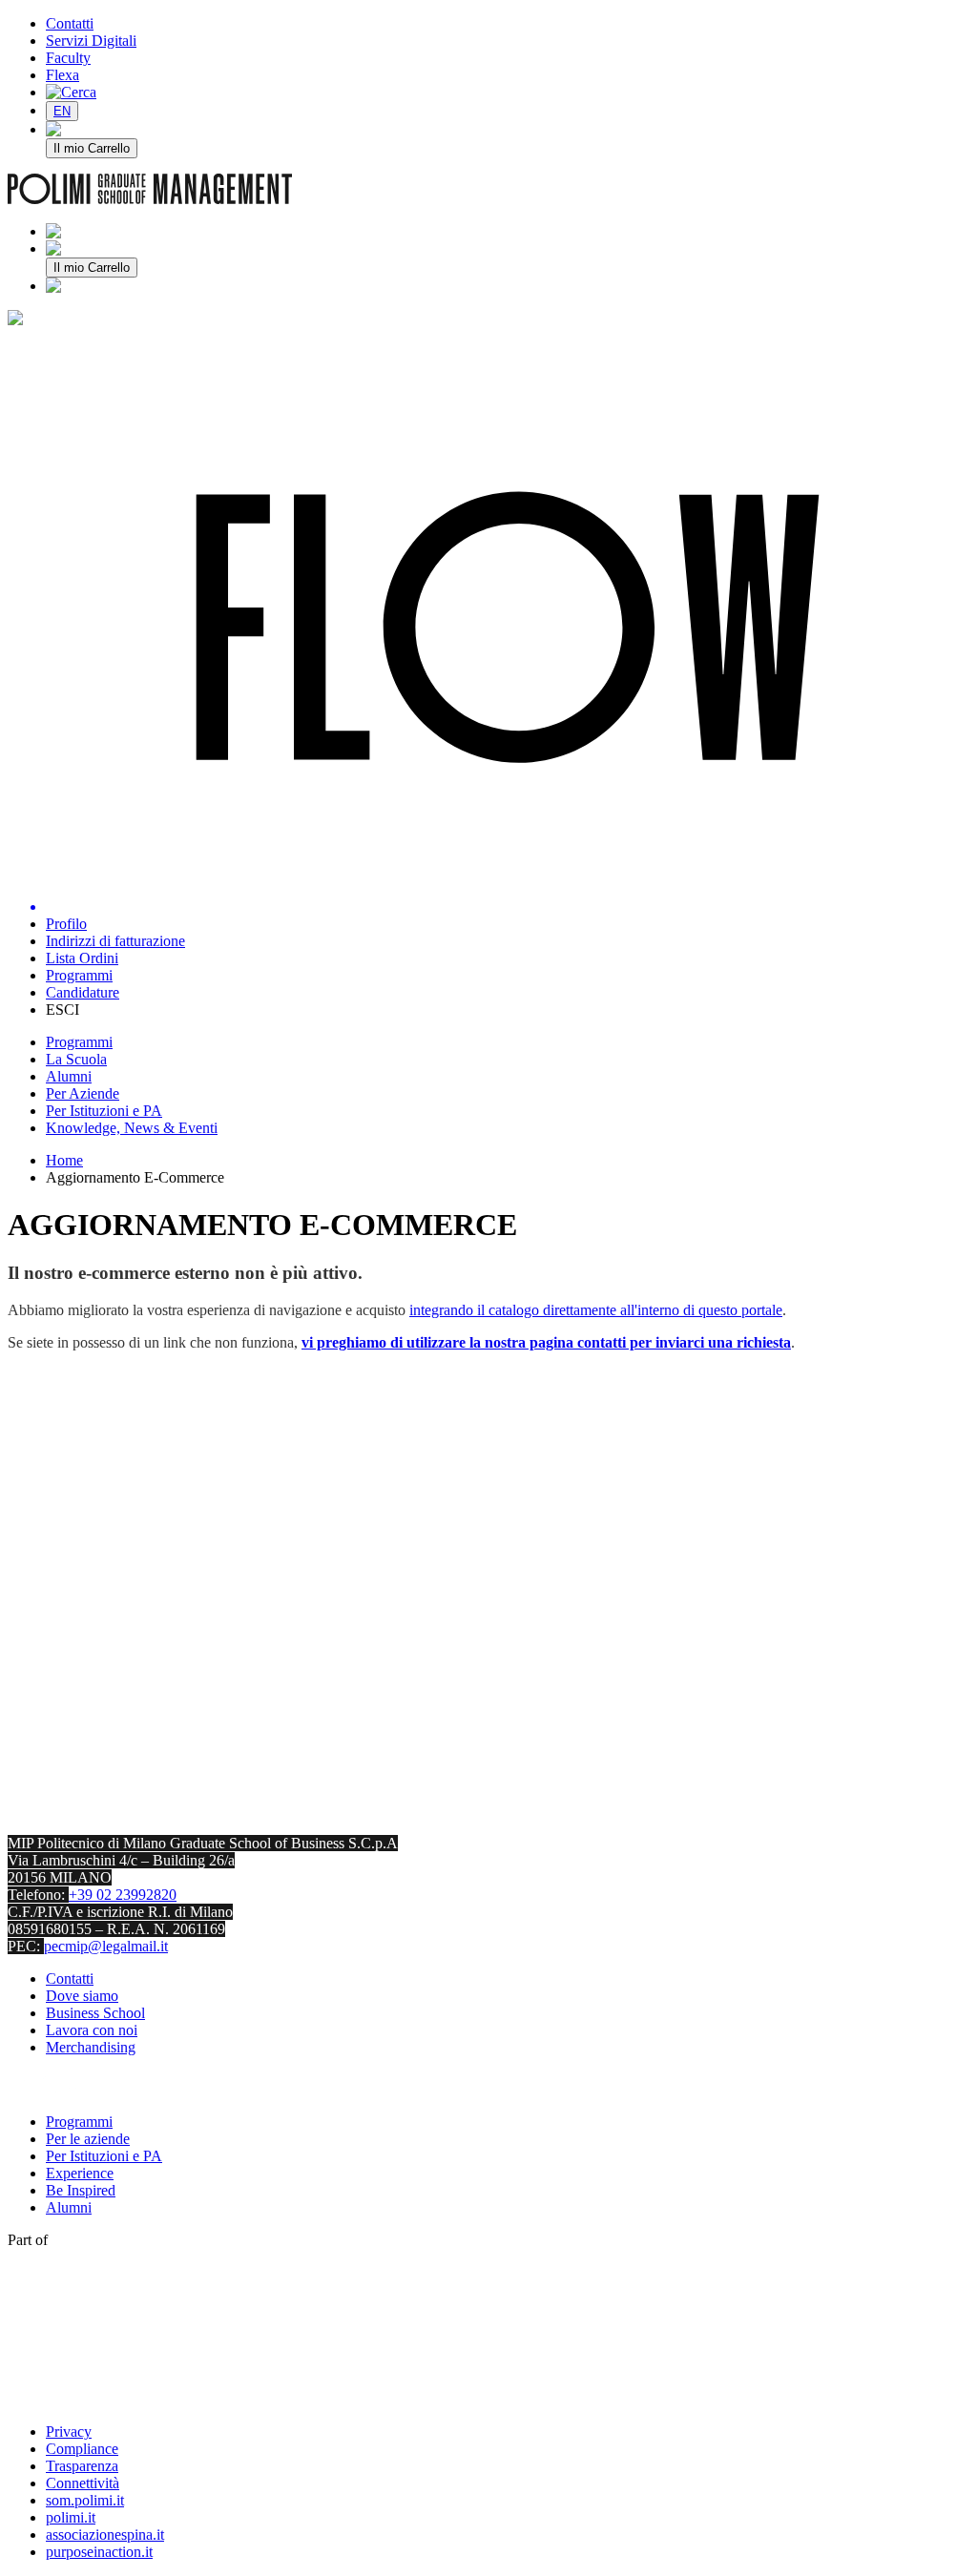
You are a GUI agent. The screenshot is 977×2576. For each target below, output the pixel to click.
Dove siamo (82, 1996)
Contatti (70, 23)
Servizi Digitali (91, 41)
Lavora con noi (92, 2030)
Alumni (69, 2207)
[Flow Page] (508, 629)
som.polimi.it (85, 2500)
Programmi (79, 2122)
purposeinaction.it (99, 2552)
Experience (80, 2173)
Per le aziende (88, 2139)
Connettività (83, 2483)
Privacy (69, 2432)
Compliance (82, 2449)
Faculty (68, 58)
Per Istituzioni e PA (104, 2156)
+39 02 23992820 (123, 1895)
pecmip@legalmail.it (106, 1946)
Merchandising (91, 2047)
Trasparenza (82, 2466)
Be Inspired (81, 2190)
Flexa (62, 75)
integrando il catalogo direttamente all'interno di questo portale (596, 1310)
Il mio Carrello (92, 148)
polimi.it (71, 2517)
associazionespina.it (105, 2535)
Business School (95, 2013)
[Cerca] (71, 92)
